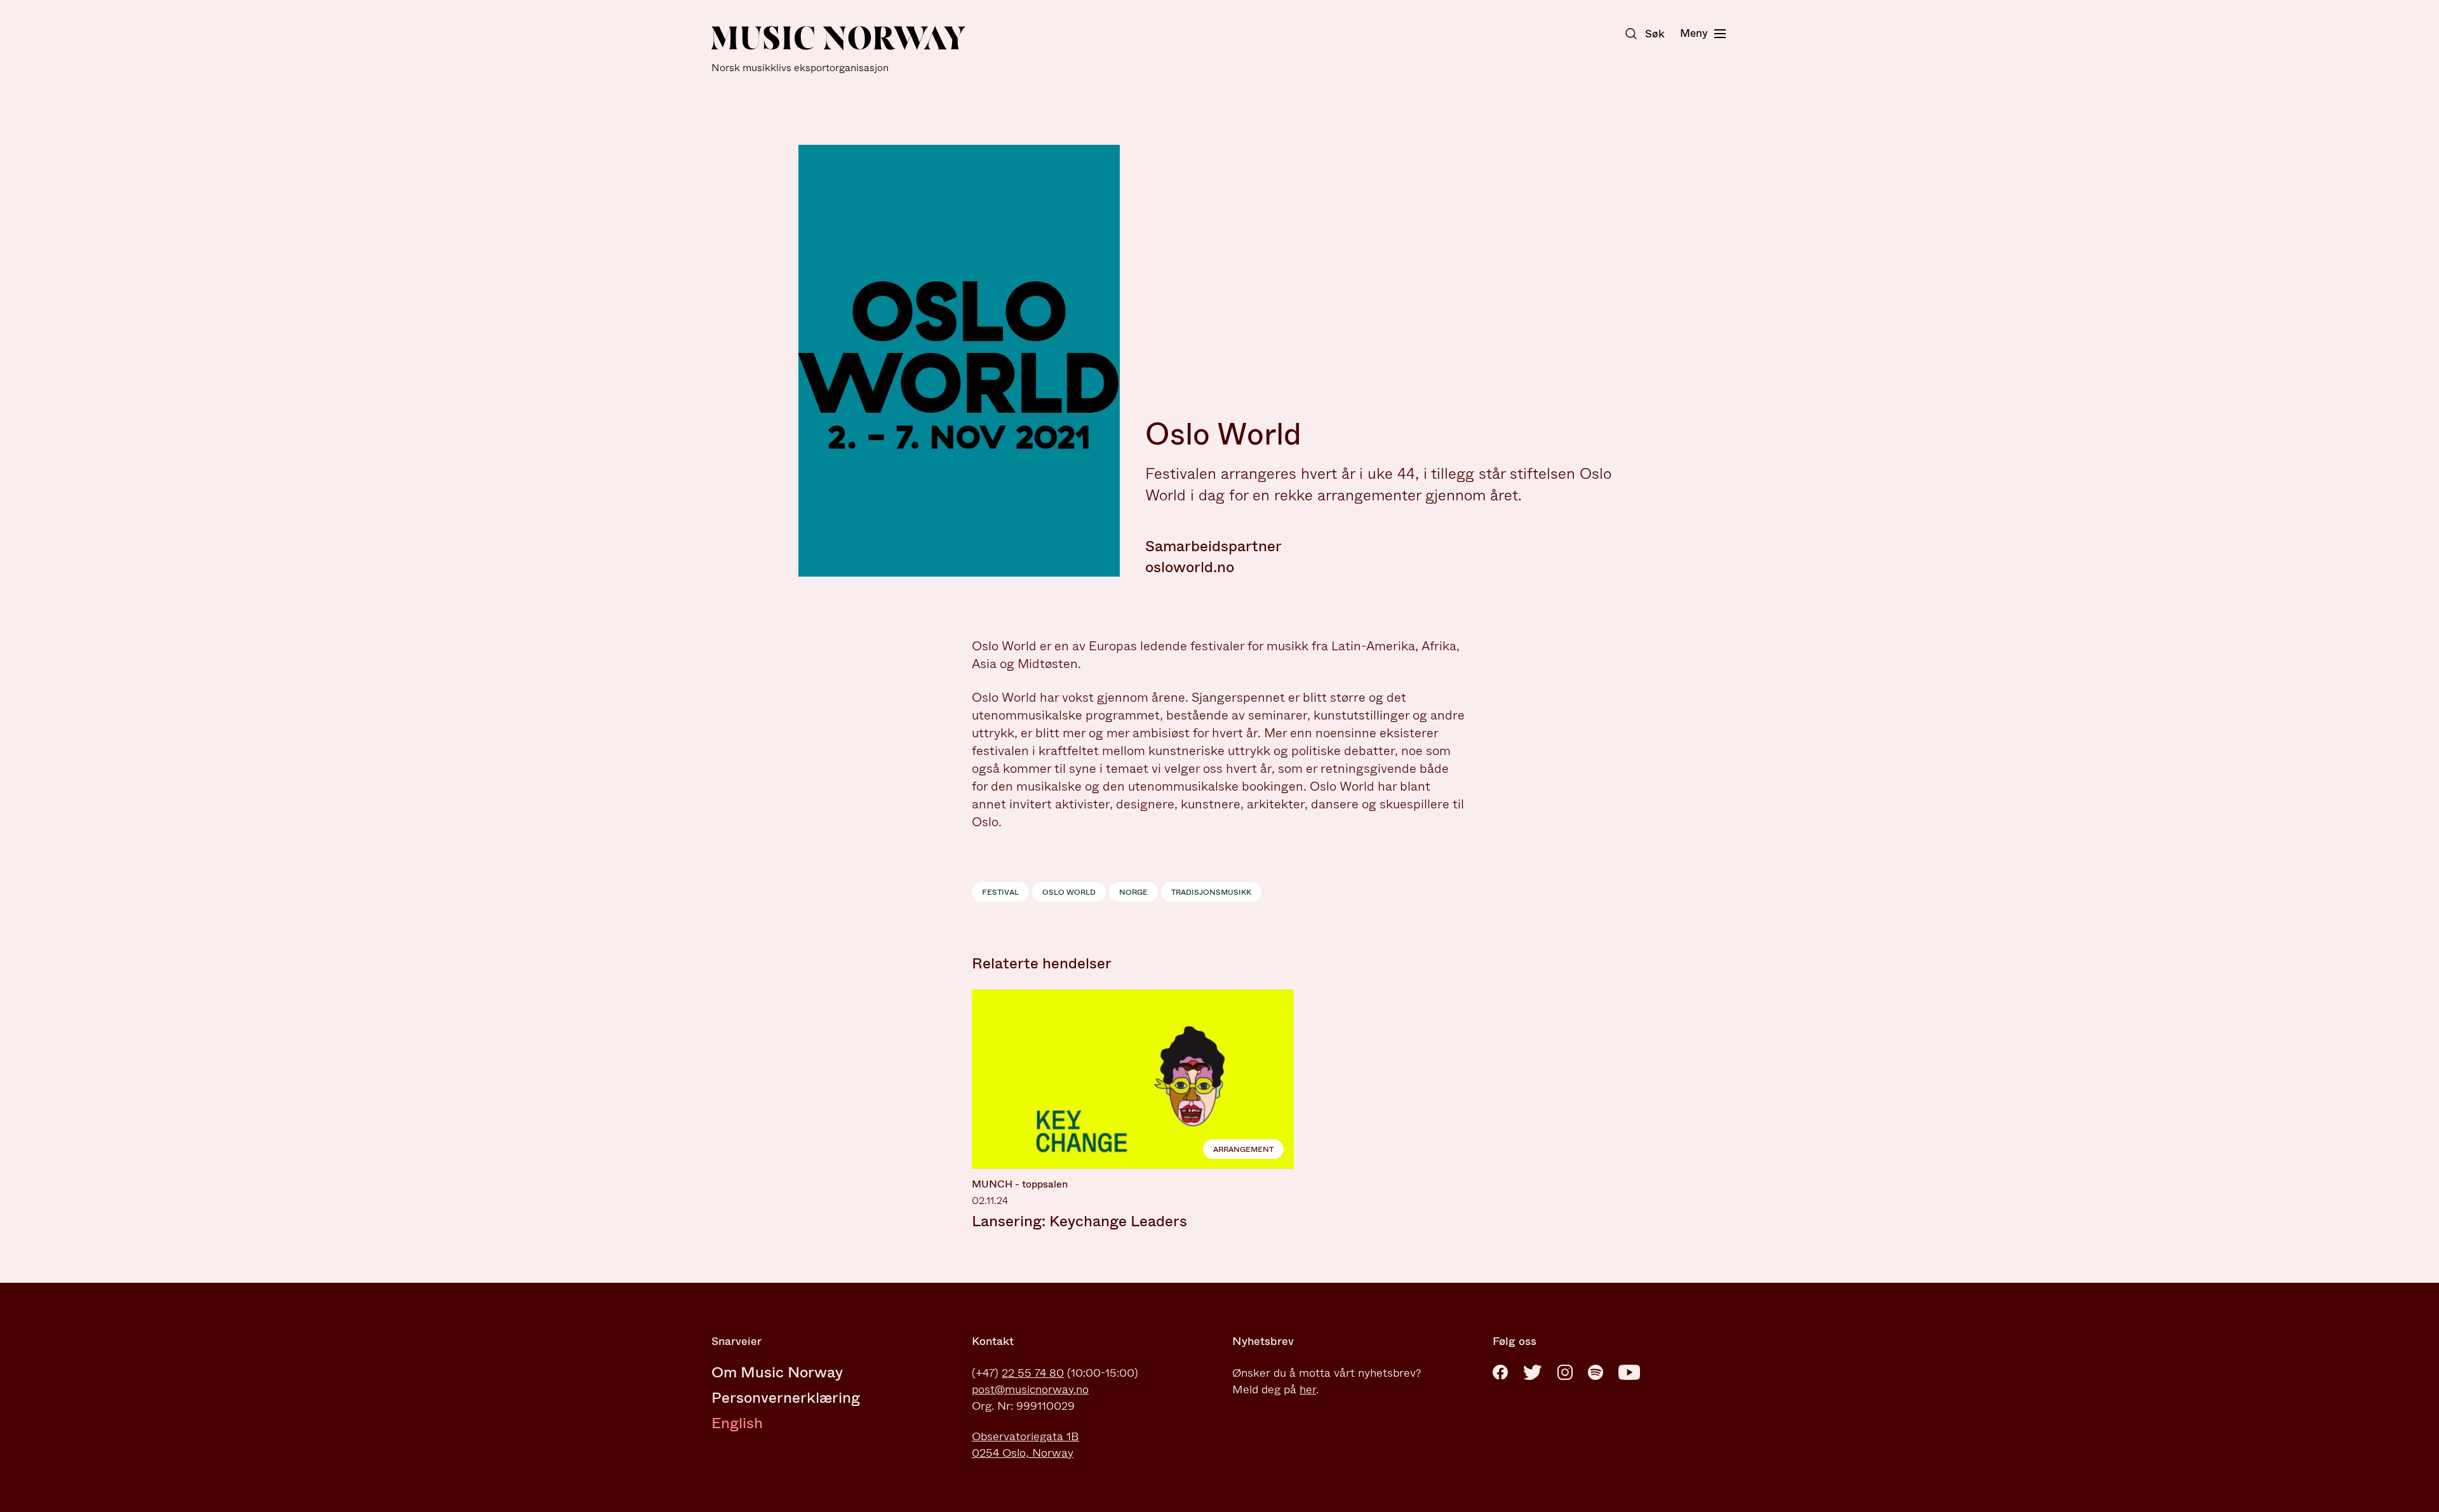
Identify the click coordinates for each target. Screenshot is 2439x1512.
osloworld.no (1190, 567)
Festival (1000, 892)
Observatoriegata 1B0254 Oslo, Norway (1025, 1445)
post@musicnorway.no (1030, 1389)
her (1308, 1389)
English (737, 1423)
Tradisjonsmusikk (1211, 892)
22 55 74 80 (1033, 1373)
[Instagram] (1565, 1372)
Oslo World (1069, 892)
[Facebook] (1500, 1372)
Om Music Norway (777, 1372)
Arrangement (1243, 1149)
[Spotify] (1596, 1372)
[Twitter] (1533, 1372)
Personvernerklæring (786, 1398)
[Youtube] (1629, 1372)
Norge (1133, 892)
